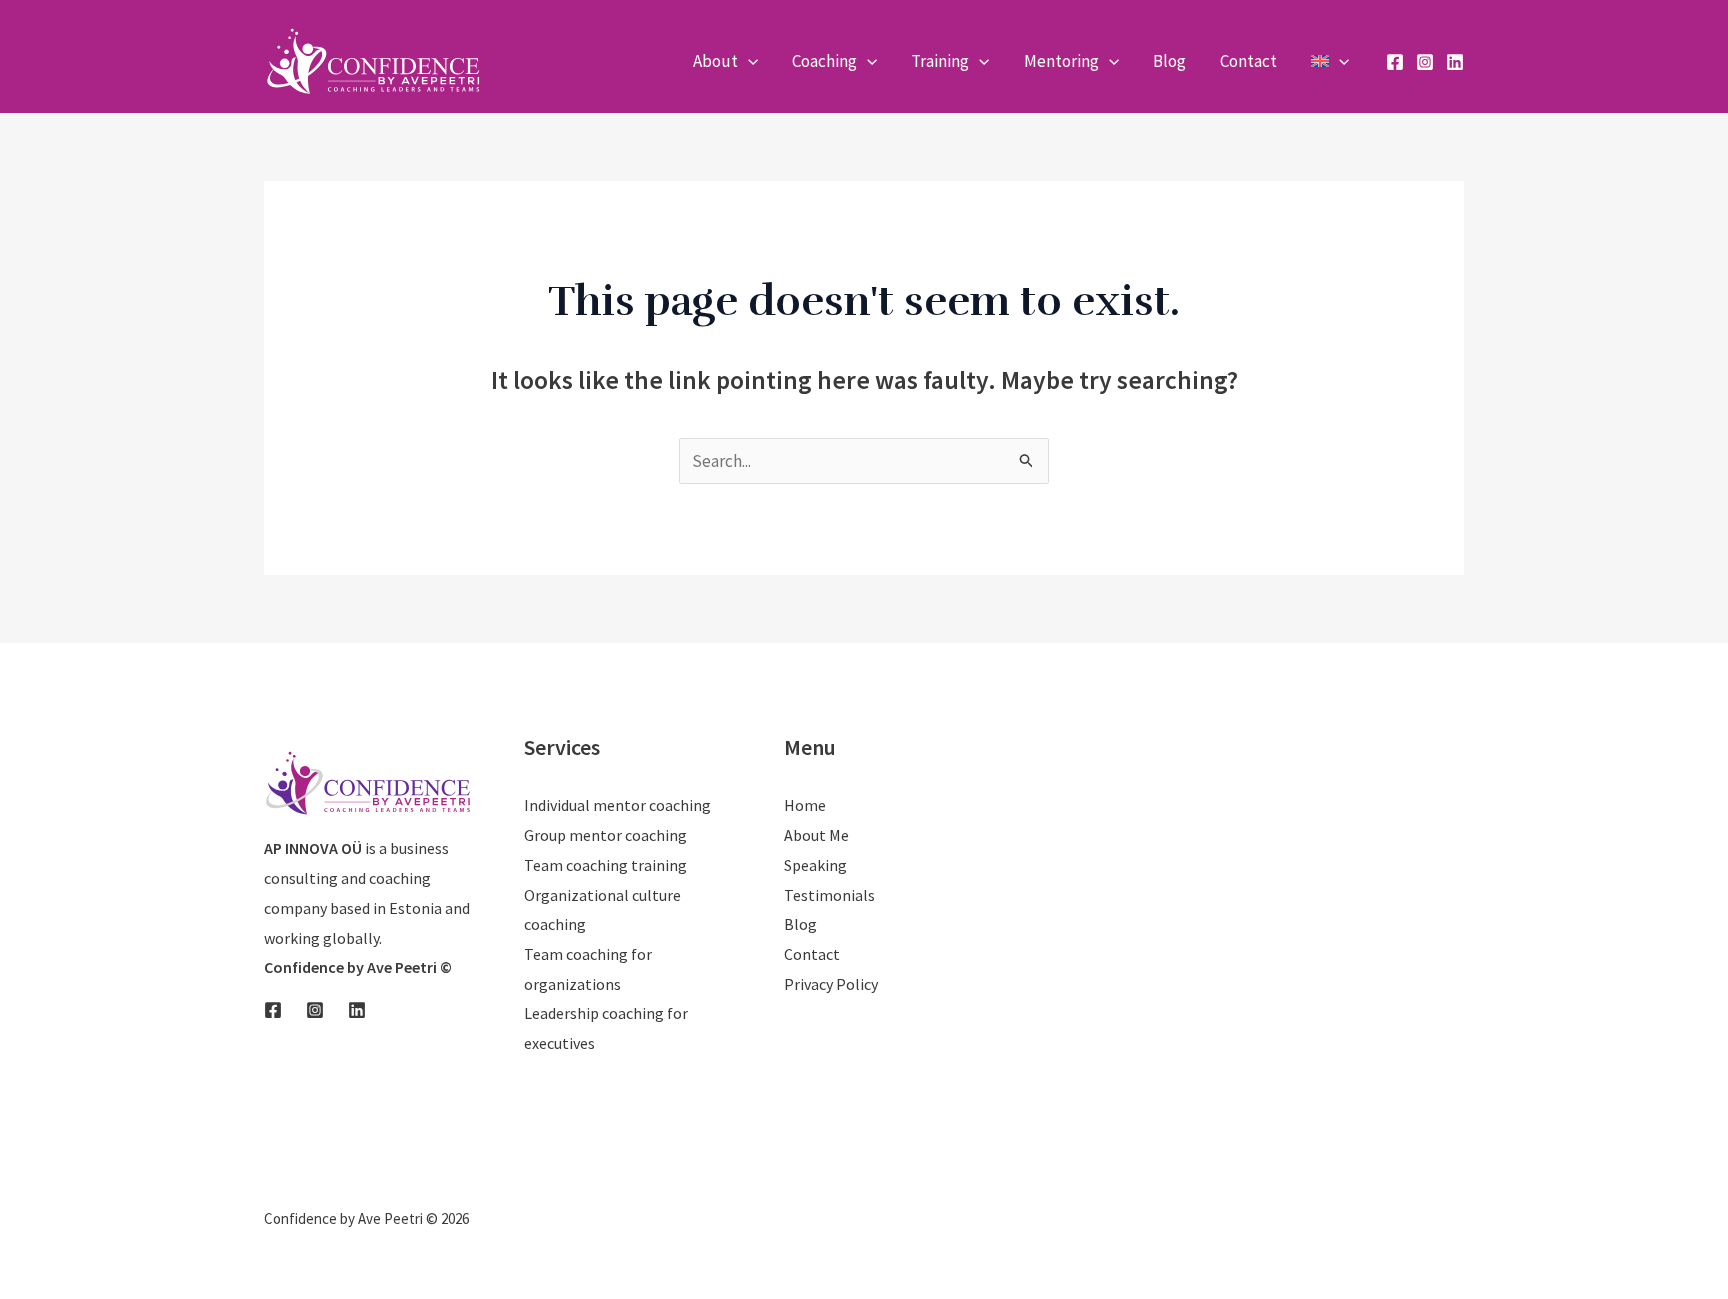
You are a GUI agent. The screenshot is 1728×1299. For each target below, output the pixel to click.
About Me (816, 835)
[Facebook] (1395, 62)
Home (805, 805)
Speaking (815, 865)
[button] (748, 61)
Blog (800, 924)
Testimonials (829, 895)
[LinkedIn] (1455, 62)
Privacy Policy (831, 984)
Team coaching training (605, 865)
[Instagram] (1425, 62)
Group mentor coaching (605, 835)
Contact (812, 954)
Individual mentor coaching (617, 805)
